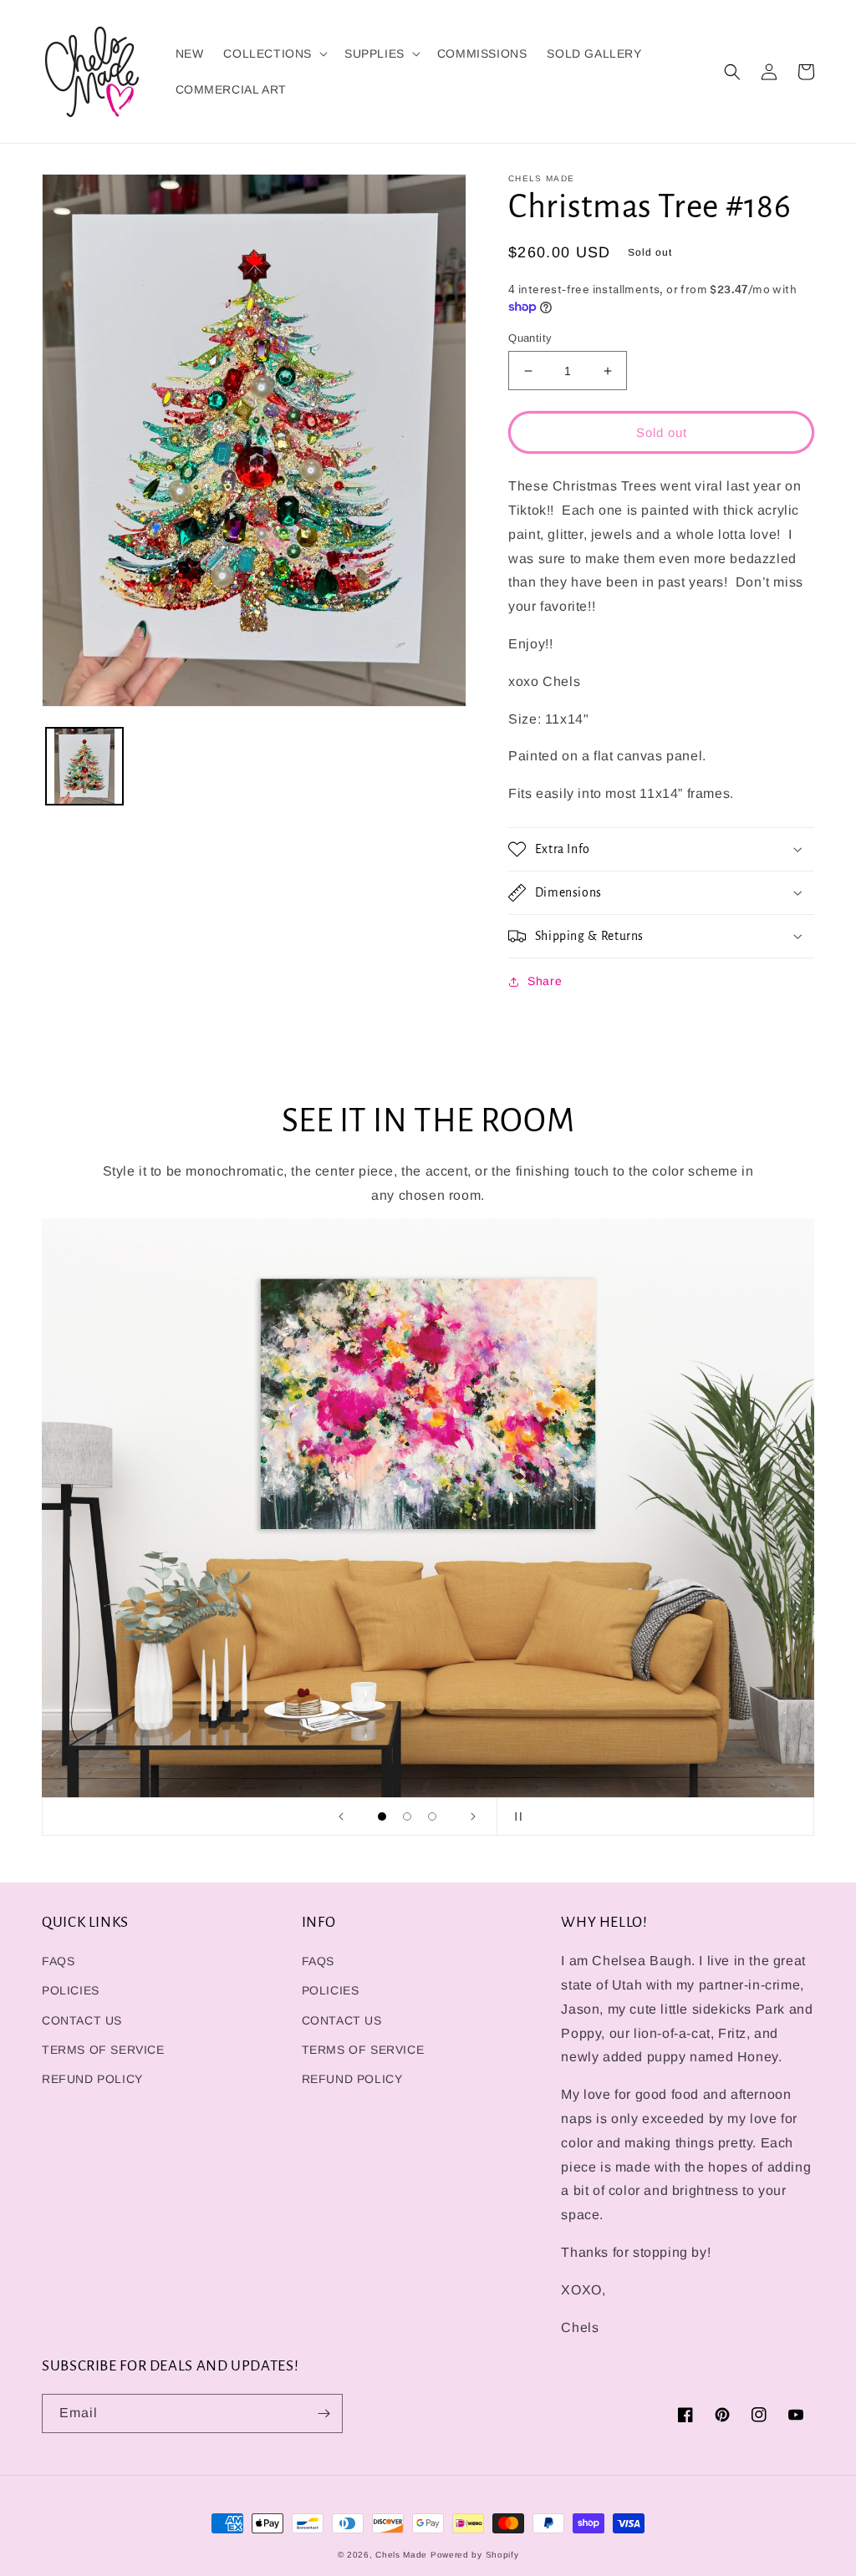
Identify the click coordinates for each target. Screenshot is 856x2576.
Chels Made (401, 2555)
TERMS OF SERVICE (103, 2050)
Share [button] (545, 981)
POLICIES (71, 1990)
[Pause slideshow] (515, 1816)
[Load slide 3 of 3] (432, 1816)
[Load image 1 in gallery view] (84, 766)
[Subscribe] (324, 2413)
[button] (274, 53)
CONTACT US (82, 2020)
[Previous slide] (341, 1816)
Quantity (530, 338)
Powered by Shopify (475, 2555)
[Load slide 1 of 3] (382, 1816)
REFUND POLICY (92, 2079)
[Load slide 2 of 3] (407, 1816)
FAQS (58, 1961)
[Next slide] (473, 1816)
